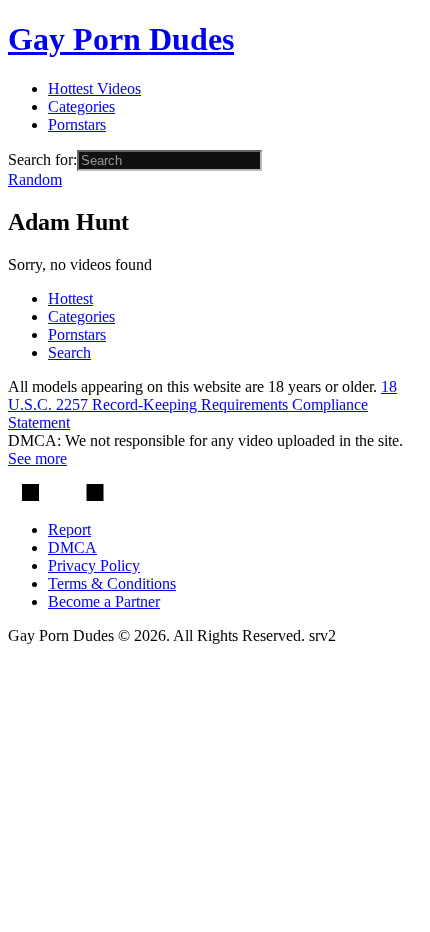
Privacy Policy (94, 565)
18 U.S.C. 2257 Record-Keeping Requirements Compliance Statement (202, 404)
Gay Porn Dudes (121, 39)
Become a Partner (104, 601)
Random (35, 179)
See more (37, 458)
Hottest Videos (94, 88)
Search (69, 352)
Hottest (70, 298)
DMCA (72, 547)
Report (69, 529)
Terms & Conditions (112, 583)
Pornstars (77, 124)
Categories (81, 106)
